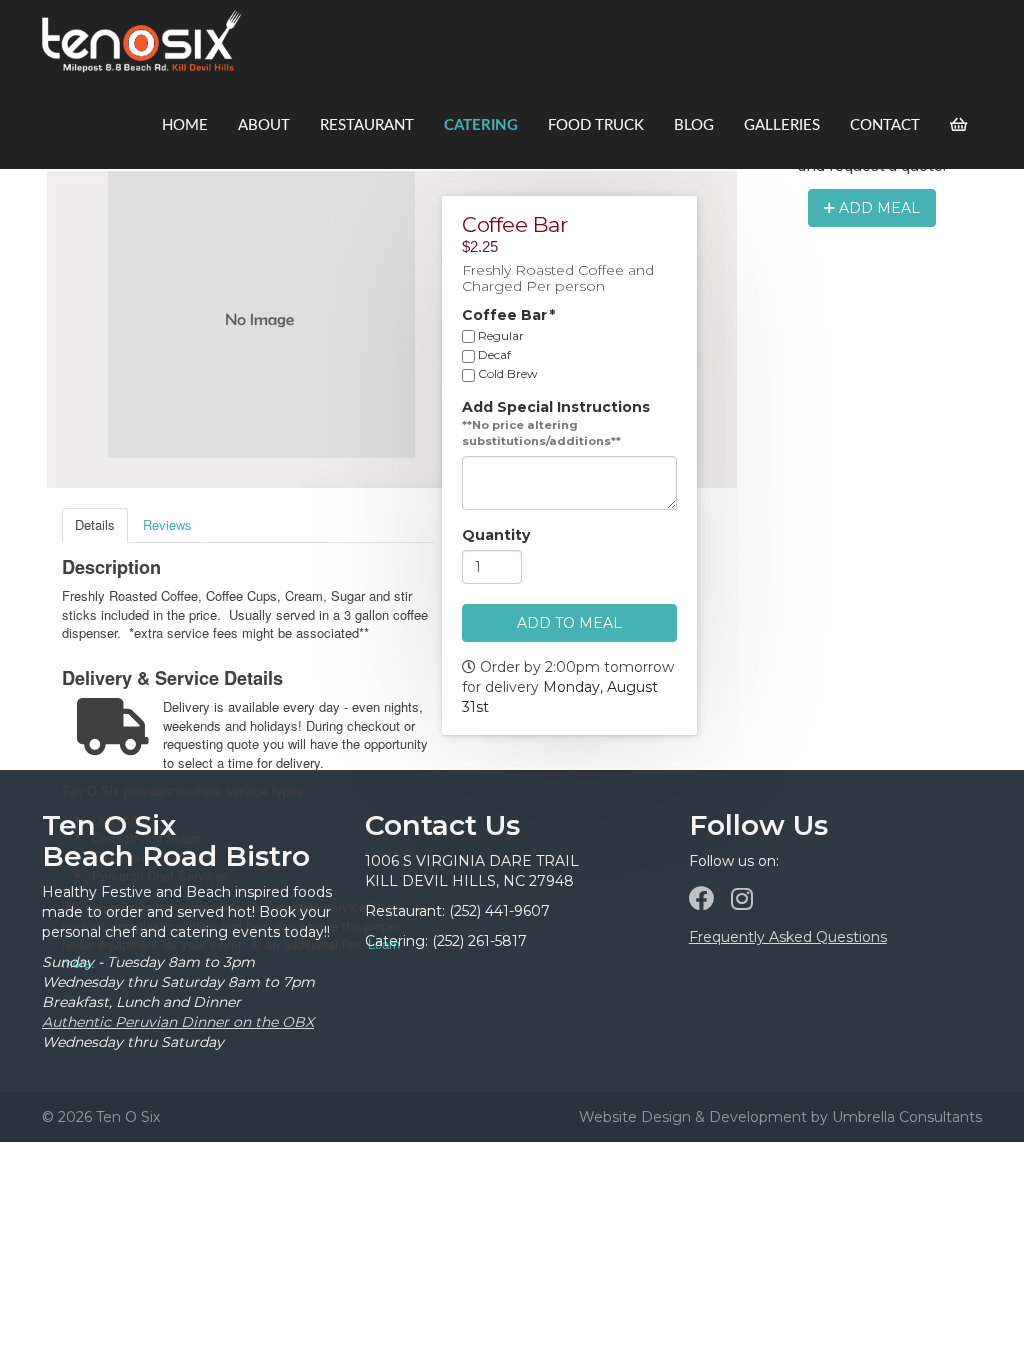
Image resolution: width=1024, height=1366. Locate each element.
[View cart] (958, 125)
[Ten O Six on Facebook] (701, 899)
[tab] (95, 525)
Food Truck (596, 125)
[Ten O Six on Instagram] (742, 899)
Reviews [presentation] (167, 524)
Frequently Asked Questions (788, 937)
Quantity (496, 536)
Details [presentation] (95, 524)
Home (185, 125)
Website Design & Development (693, 1117)
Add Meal (877, 208)
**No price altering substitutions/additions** (541, 434)
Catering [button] (481, 125)
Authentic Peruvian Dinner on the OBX (178, 1022)
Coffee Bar (508, 315)
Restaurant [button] (367, 125)
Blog (694, 125)
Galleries (782, 125)
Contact (885, 125)
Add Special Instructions (556, 408)
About (264, 125)
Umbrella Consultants (907, 1117)
